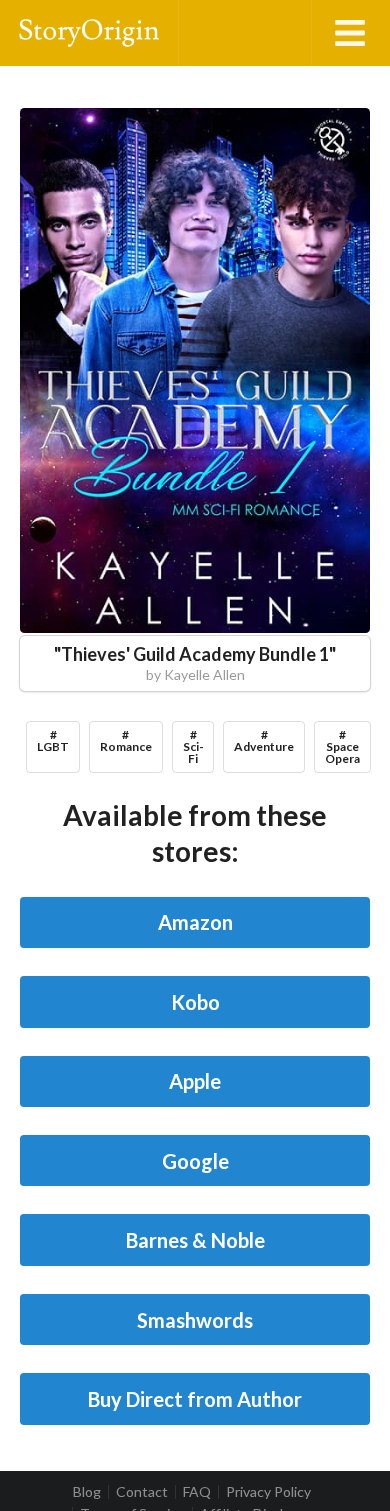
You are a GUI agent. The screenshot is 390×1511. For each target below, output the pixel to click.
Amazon (195, 922)
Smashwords (195, 1320)
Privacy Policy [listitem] (268, 1492)
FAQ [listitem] (197, 1492)
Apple (195, 1081)
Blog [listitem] (87, 1492)
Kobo (195, 1002)
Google (195, 1161)
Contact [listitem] (142, 1492)
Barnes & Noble (195, 1240)
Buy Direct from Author (195, 1399)
